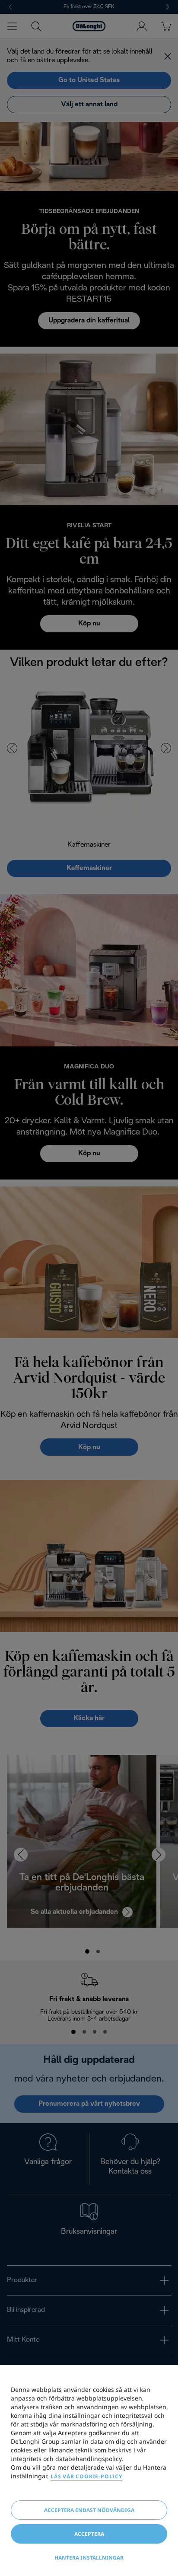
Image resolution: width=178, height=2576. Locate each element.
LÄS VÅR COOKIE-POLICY (86, 2476)
